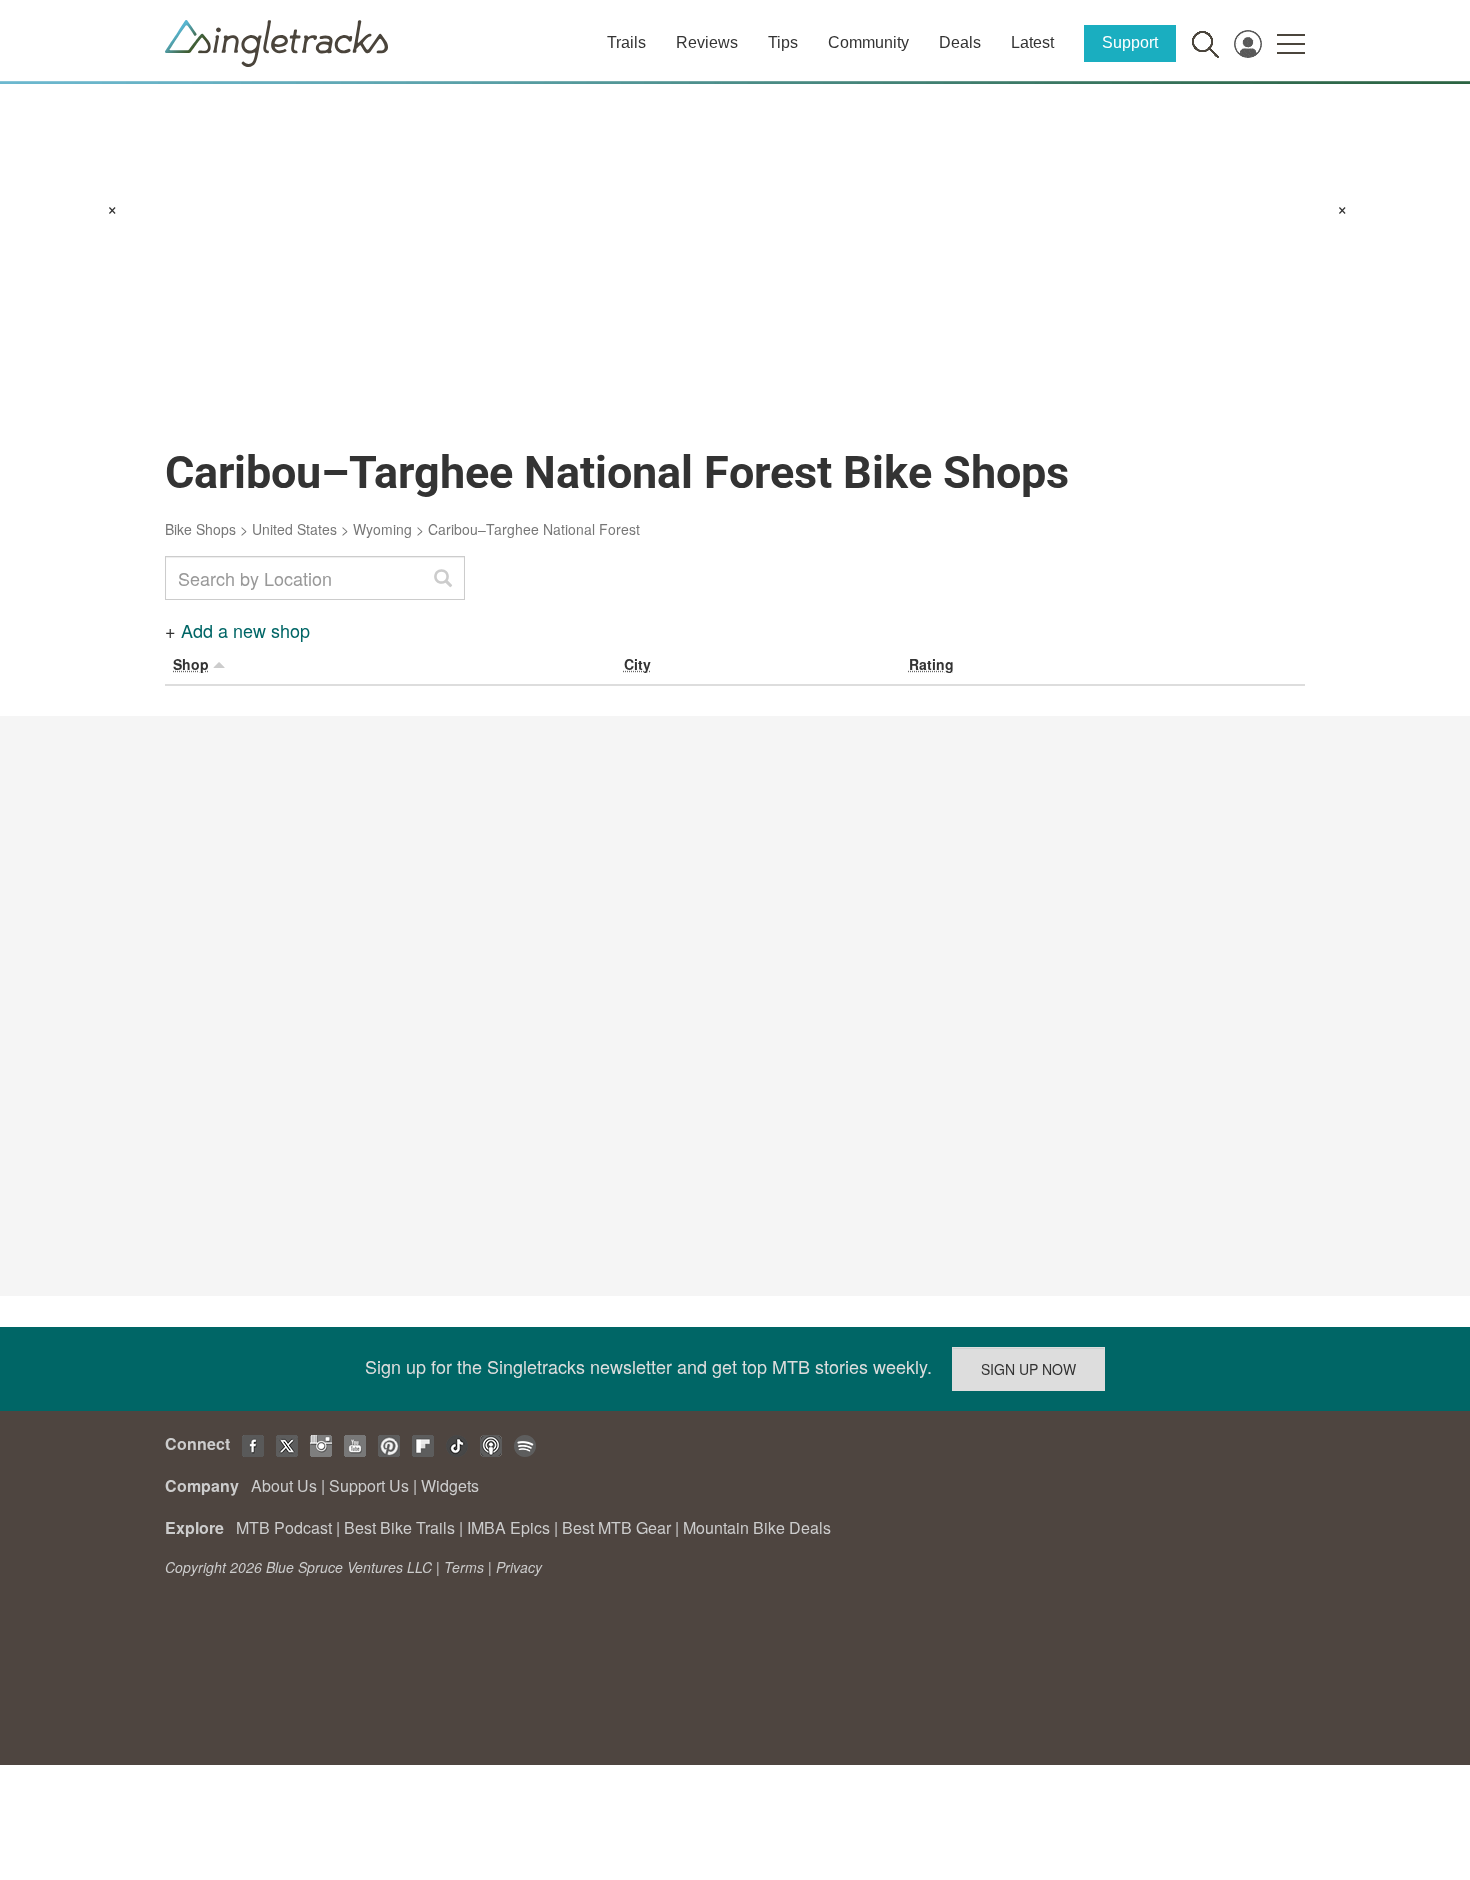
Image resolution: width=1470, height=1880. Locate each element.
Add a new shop (245, 630)
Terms (464, 1567)
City (637, 664)
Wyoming (382, 529)
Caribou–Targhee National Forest (534, 529)
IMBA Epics (508, 1527)
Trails (626, 42)
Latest (1032, 42)
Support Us (369, 1485)
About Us (284, 1485)
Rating (931, 664)
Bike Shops (200, 529)
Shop (191, 664)
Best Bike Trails (399, 1527)
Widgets (450, 1485)
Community (868, 42)
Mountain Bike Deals (757, 1527)
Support (1130, 42)
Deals (960, 42)
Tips (783, 42)
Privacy (519, 1567)
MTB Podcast (284, 1527)
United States (294, 529)
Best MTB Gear (616, 1527)
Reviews (707, 42)
